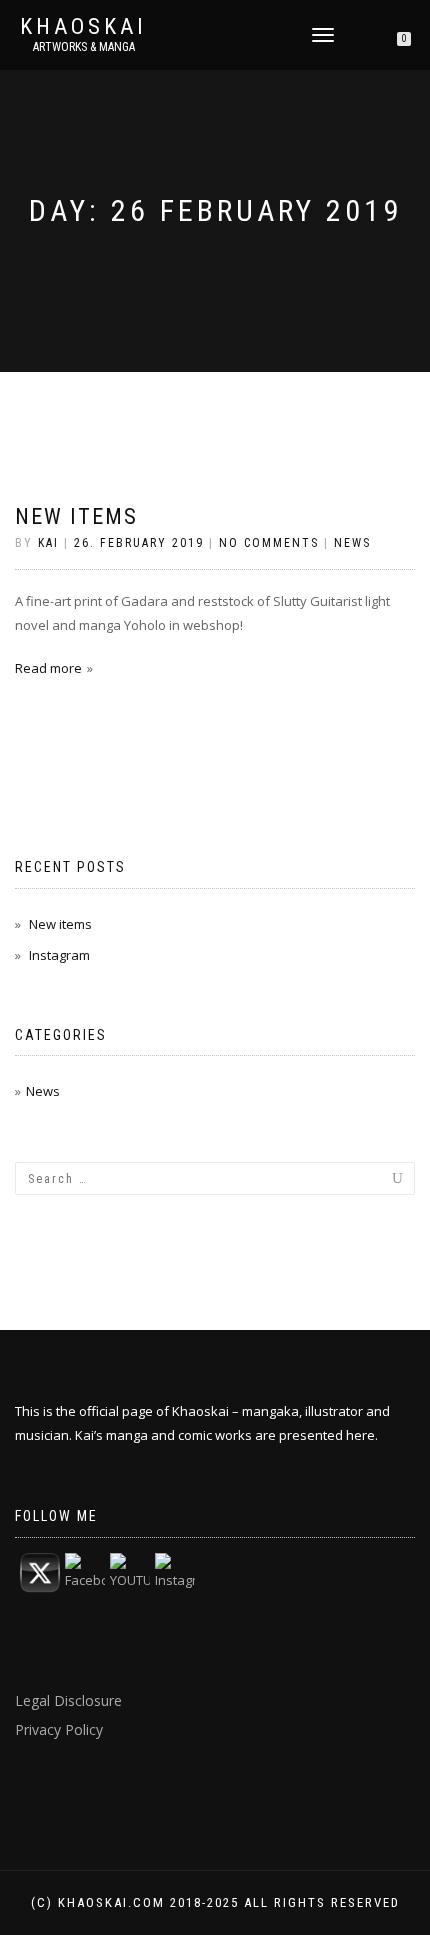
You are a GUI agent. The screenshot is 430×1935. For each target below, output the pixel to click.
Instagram (59, 955)
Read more (48, 668)
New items (76, 516)
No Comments (269, 543)
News (352, 543)
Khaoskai (83, 27)
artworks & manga (84, 47)
